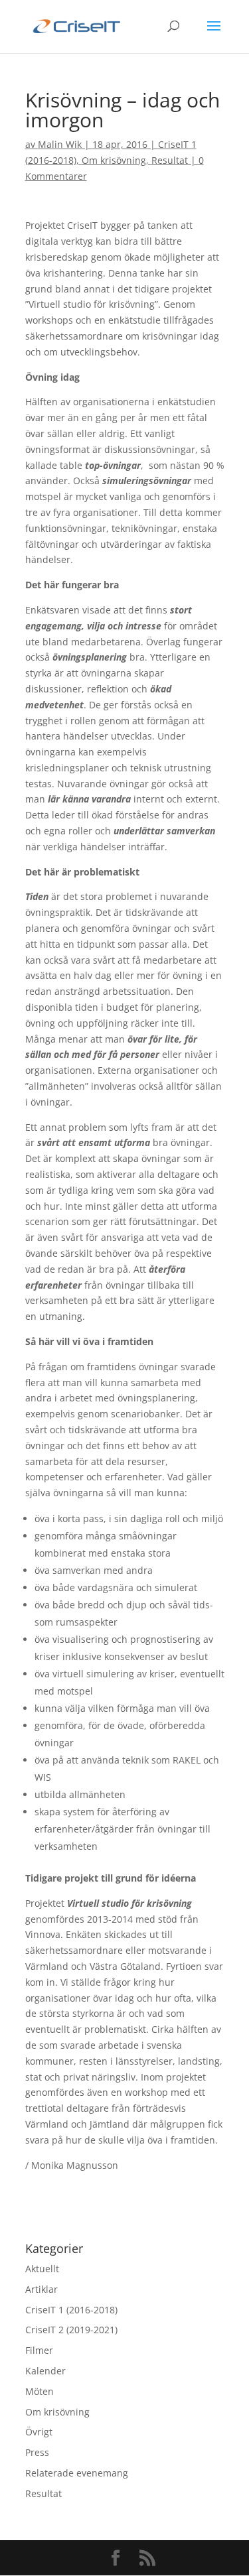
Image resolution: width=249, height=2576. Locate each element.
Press (37, 2452)
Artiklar (41, 2289)
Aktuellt (42, 2269)
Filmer (39, 2350)
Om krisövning (114, 160)
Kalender (45, 2371)
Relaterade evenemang (77, 2473)
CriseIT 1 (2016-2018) (71, 2310)
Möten (40, 2391)
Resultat (170, 160)
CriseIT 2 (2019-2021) (71, 2330)
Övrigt (39, 2432)
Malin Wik (60, 144)
